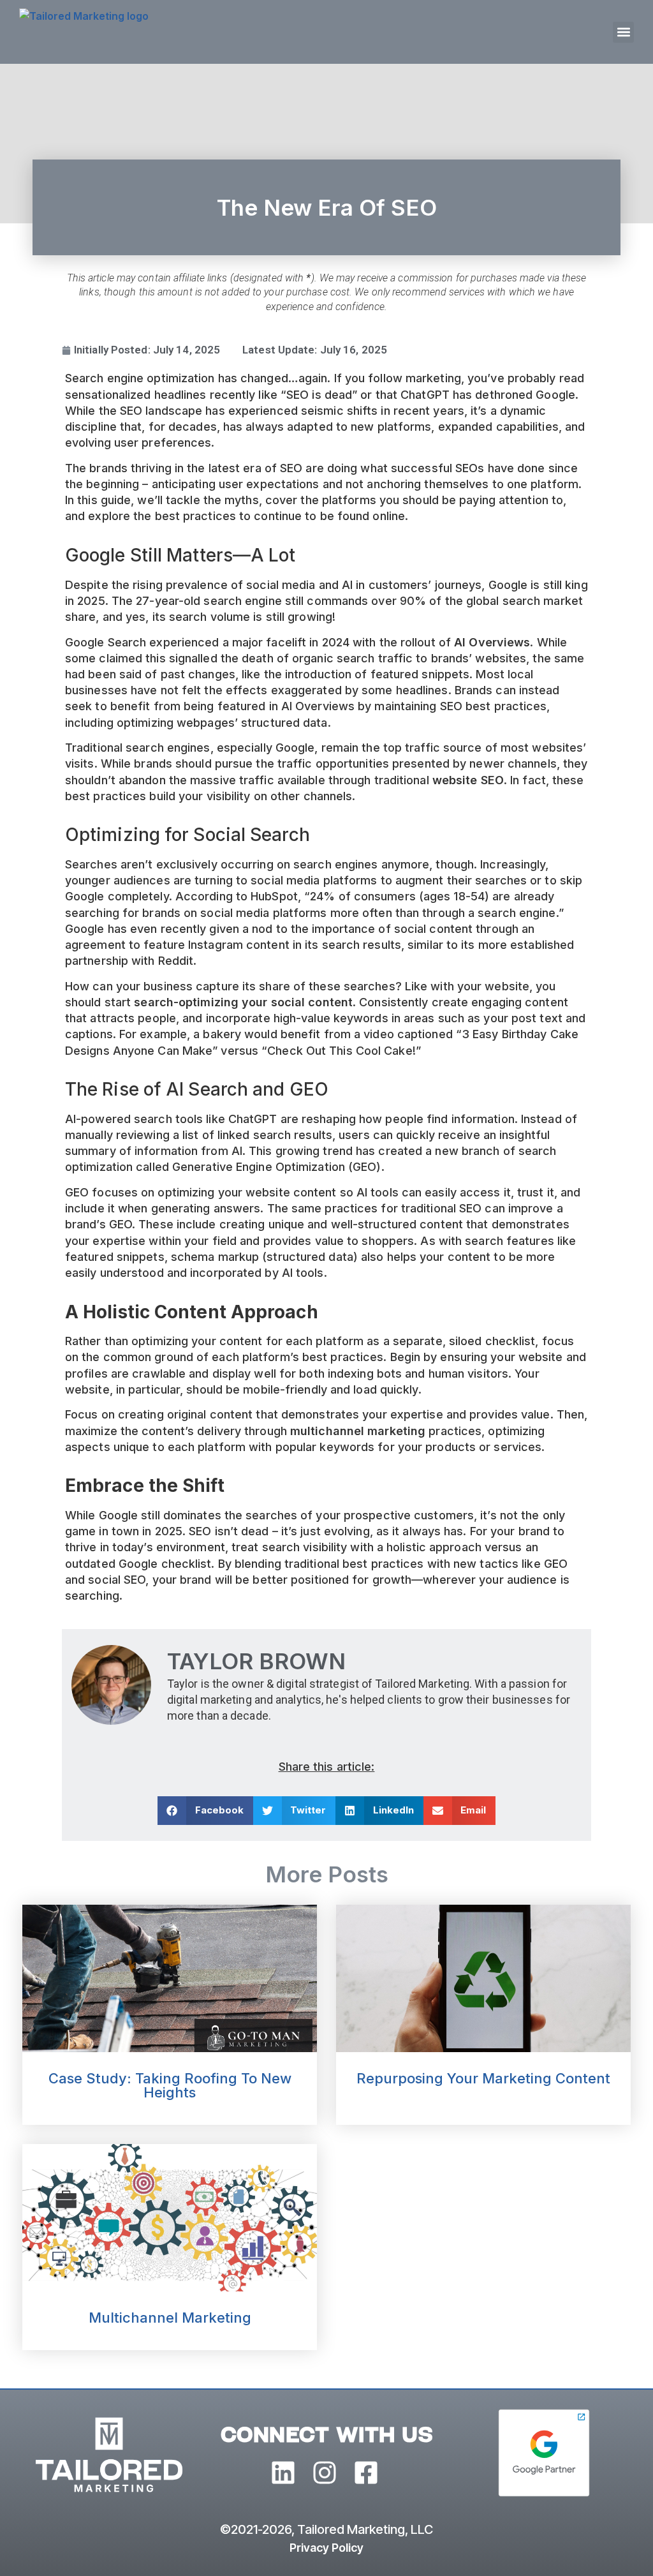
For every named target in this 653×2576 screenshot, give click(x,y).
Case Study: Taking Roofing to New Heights (170, 2085)
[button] (623, 32)
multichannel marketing (358, 1431)
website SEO (468, 780)
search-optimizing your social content (243, 1002)
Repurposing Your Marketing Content (483, 2078)
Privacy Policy (326, 2548)
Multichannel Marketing (170, 2318)
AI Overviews (492, 642)
